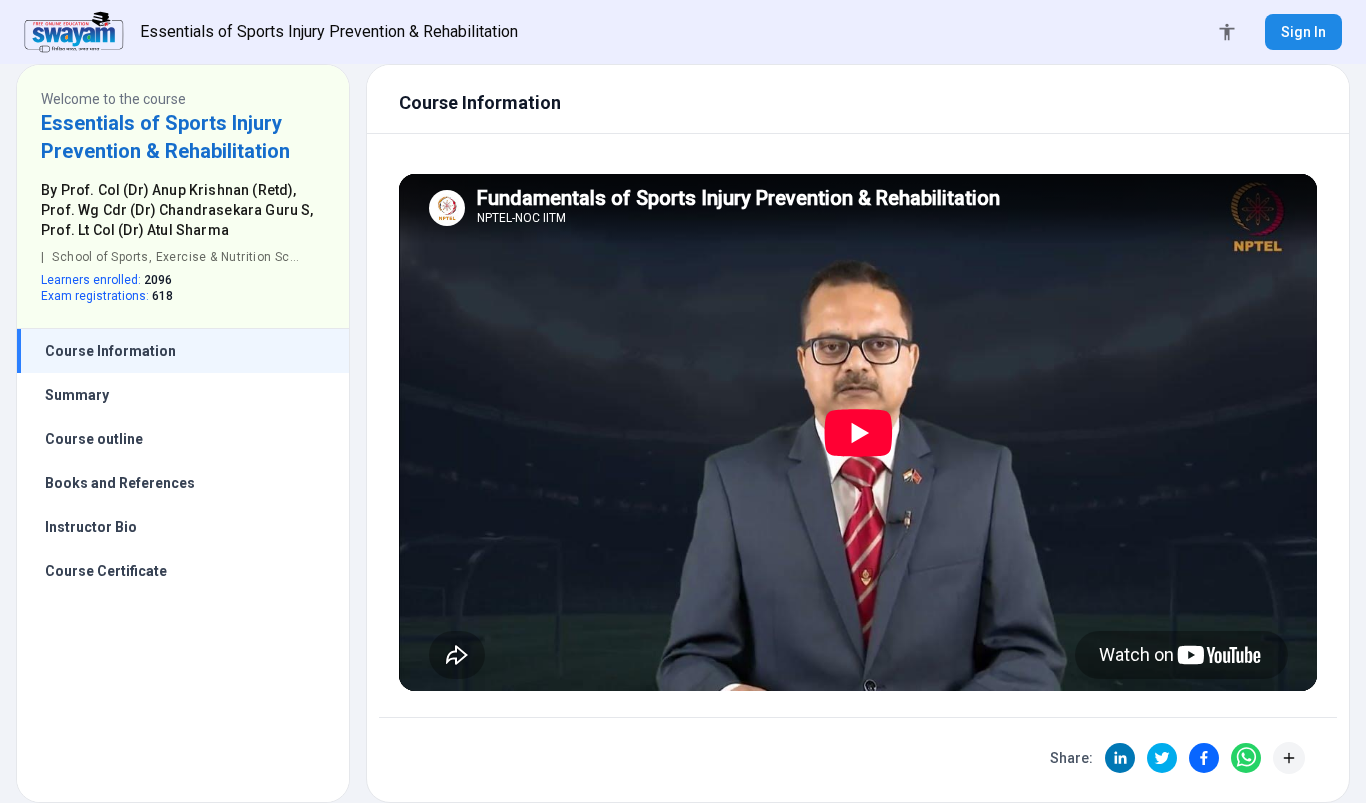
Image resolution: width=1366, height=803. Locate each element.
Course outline (94, 439)
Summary (77, 395)
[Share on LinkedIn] (1120, 758)
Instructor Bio (91, 527)
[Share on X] (1162, 758)
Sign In (1303, 32)
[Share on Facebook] (1204, 758)
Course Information (110, 351)
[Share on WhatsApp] (1246, 758)
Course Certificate (106, 571)
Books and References (120, 483)
